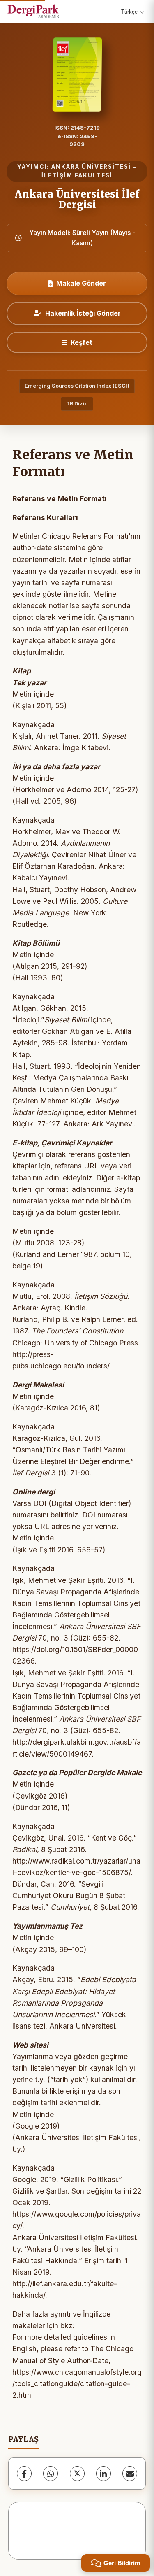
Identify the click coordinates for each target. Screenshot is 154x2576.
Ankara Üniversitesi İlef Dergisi (77, 199)
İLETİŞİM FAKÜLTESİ (77, 175)
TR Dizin (77, 404)
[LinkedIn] (103, 2474)
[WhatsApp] (51, 2474)
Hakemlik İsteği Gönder (83, 313)
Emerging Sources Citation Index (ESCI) (77, 386)
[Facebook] (24, 2474)
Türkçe (129, 12)
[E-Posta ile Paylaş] (130, 2474)
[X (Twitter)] (77, 2474)
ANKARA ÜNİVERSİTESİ (91, 167)
